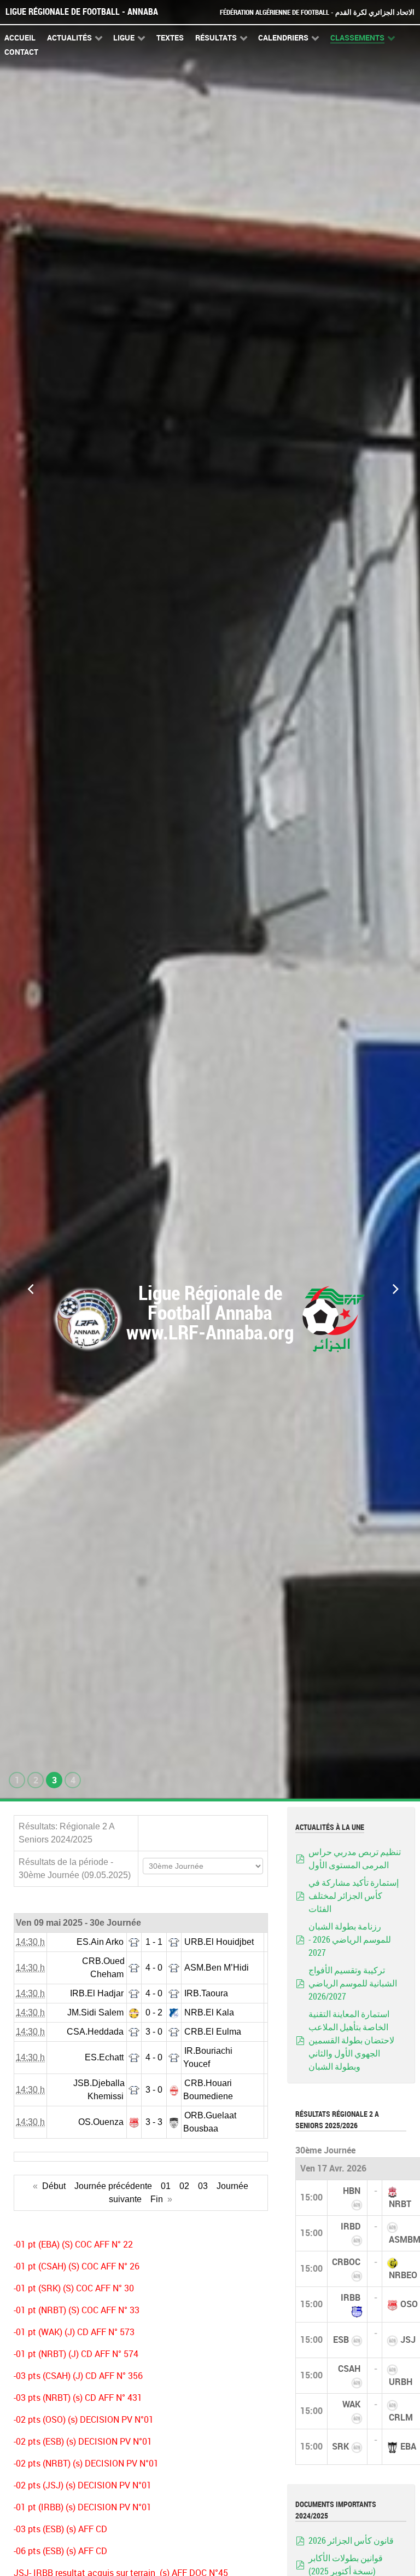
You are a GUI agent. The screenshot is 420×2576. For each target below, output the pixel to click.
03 (203, 2186)
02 (184, 2186)
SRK (340, 2447)
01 (166, 2186)
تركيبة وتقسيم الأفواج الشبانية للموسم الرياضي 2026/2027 (353, 1983)
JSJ (408, 2340)
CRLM (401, 2418)
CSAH (349, 2369)
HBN (352, 2191)
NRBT (400, 2204)
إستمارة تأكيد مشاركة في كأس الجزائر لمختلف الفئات (354, 1896)
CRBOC (346, 2262)
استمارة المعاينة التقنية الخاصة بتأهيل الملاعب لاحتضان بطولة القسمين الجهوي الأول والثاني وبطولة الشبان (351, 2040)
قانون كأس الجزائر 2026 (351, 2541)
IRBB (351, 2298)
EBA (408, 2447)
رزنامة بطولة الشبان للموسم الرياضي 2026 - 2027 (350, 1940)
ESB (341, 2340)
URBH (401, 2382)
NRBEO (403, 2275)
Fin (157, 2199)
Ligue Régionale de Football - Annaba (82, 12)
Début (54, 2186)
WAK (351, 2404)
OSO (409, 2304)
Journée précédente (113, 2186)
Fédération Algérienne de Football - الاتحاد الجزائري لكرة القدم (317, 12)
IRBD (351, 2226)
